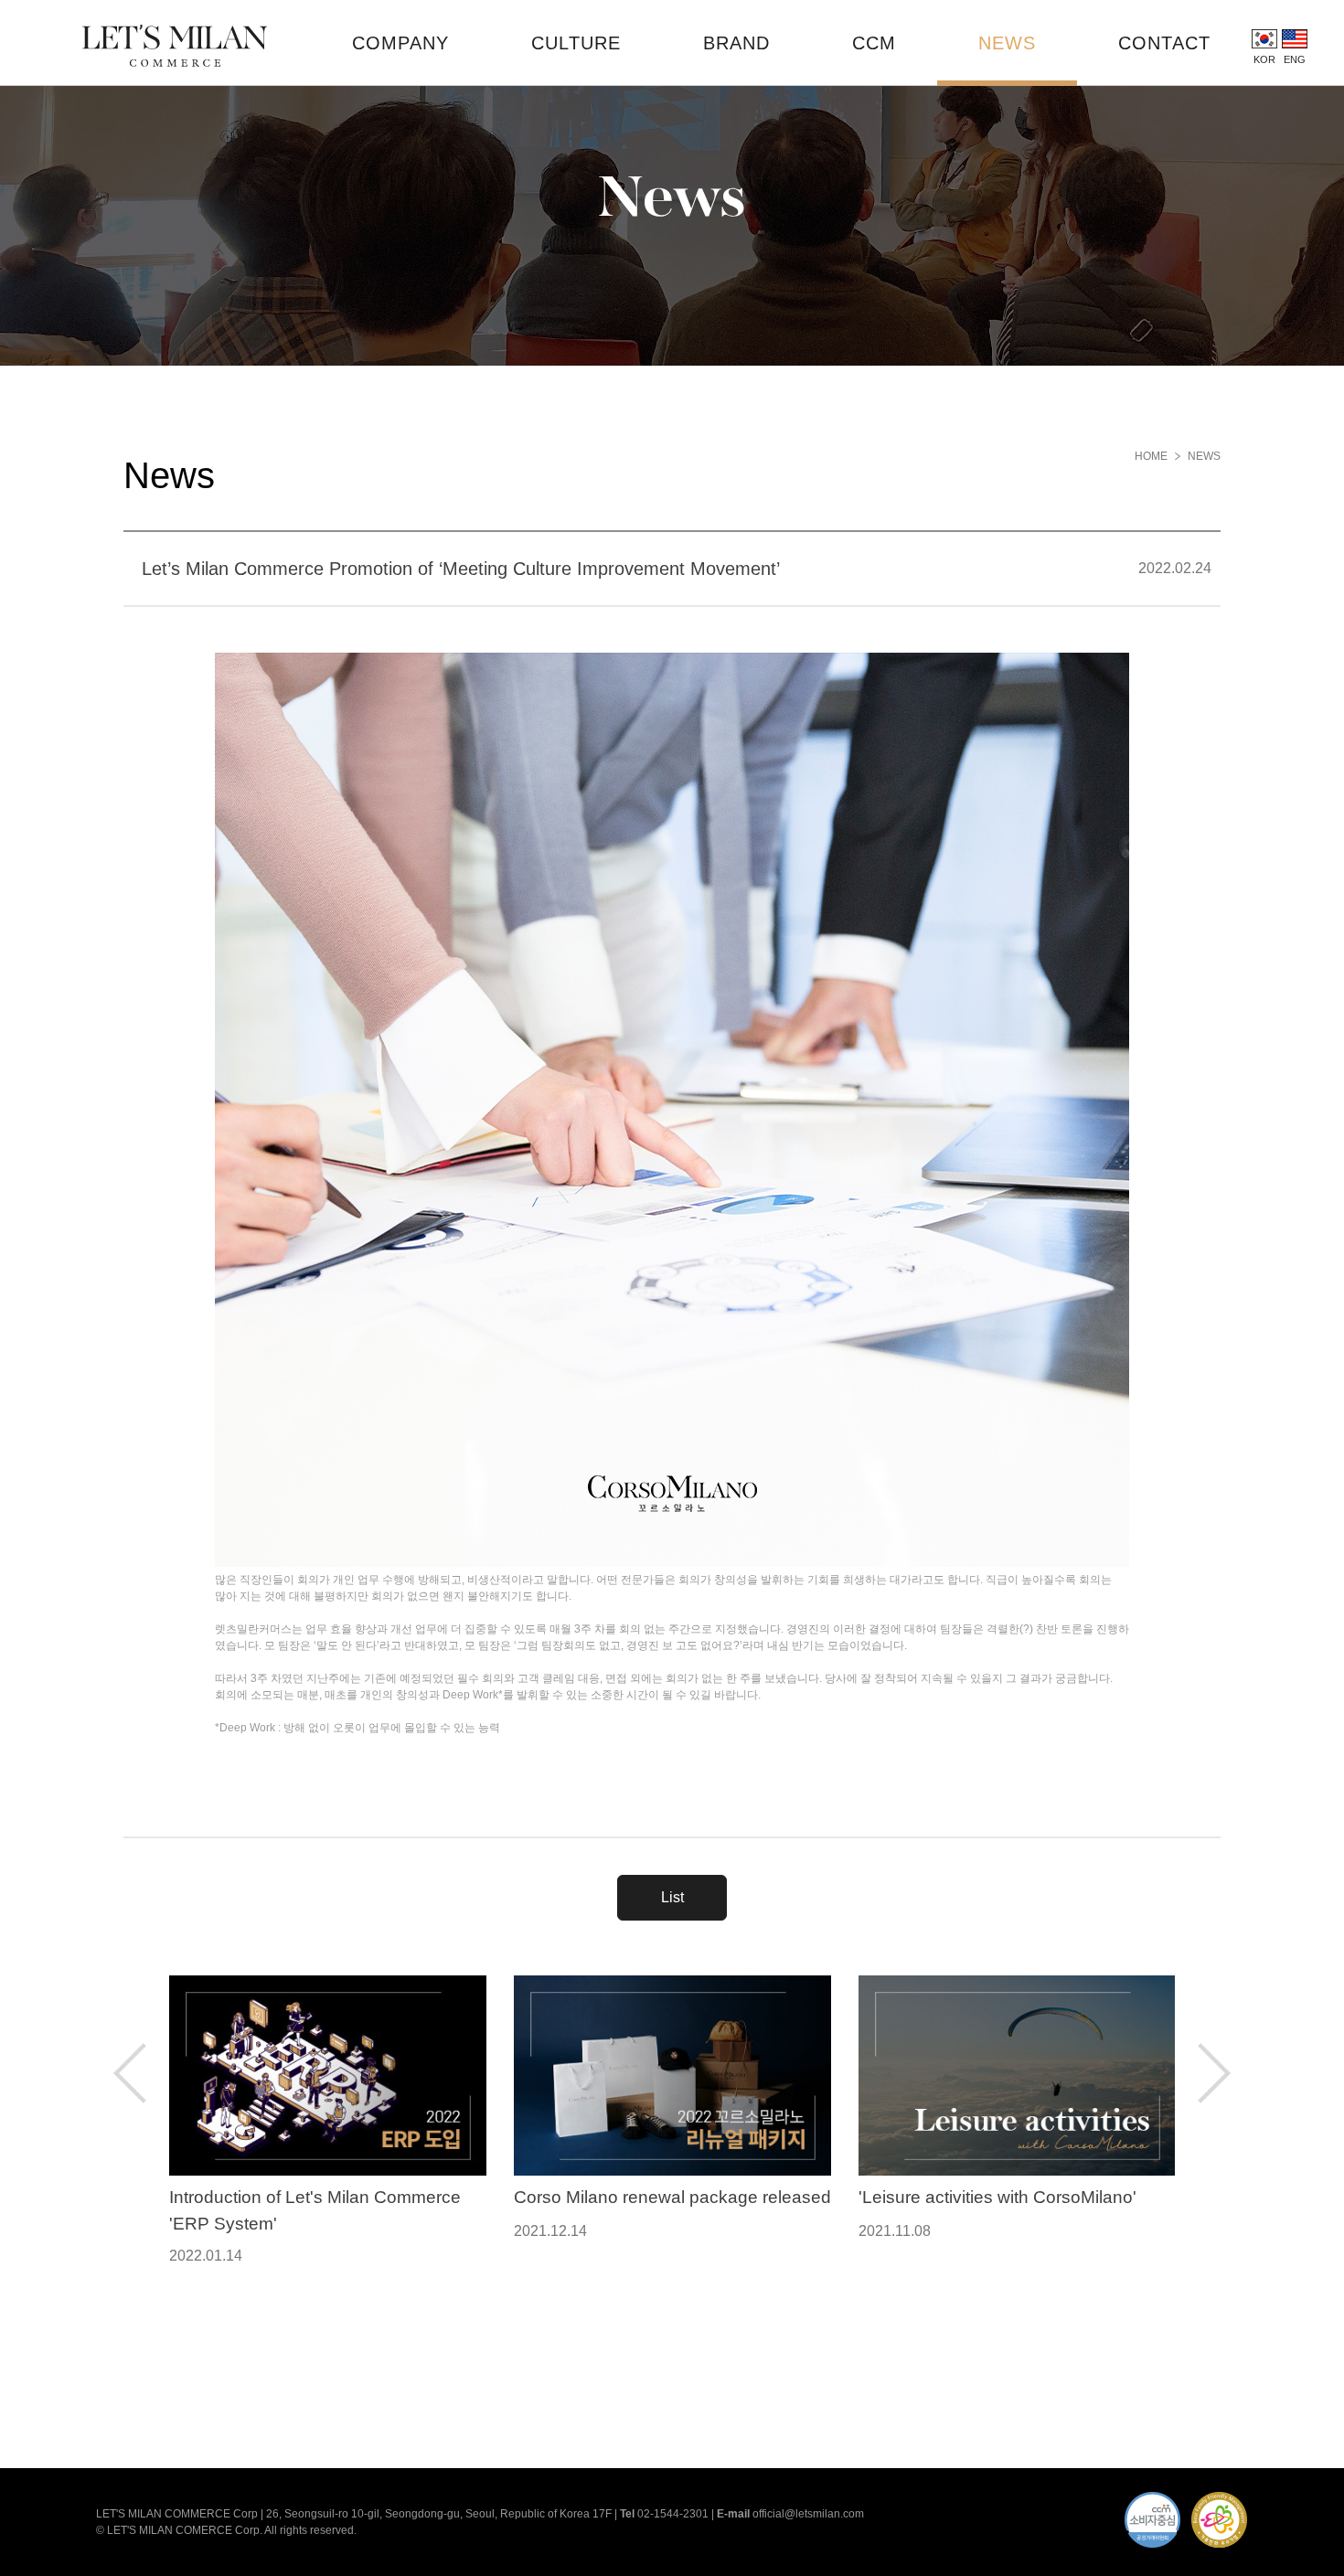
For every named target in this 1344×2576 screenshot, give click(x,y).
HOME (1151, 456)
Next (1214, 2073)
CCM (874, 43)
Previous (130, 2073)
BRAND (736, 43)
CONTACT (1164, 43)
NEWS (1007, 43)
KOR (1264, 59)
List (672, 1897)
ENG (1295, 59)
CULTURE (576, 43)
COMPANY (400, 43)
